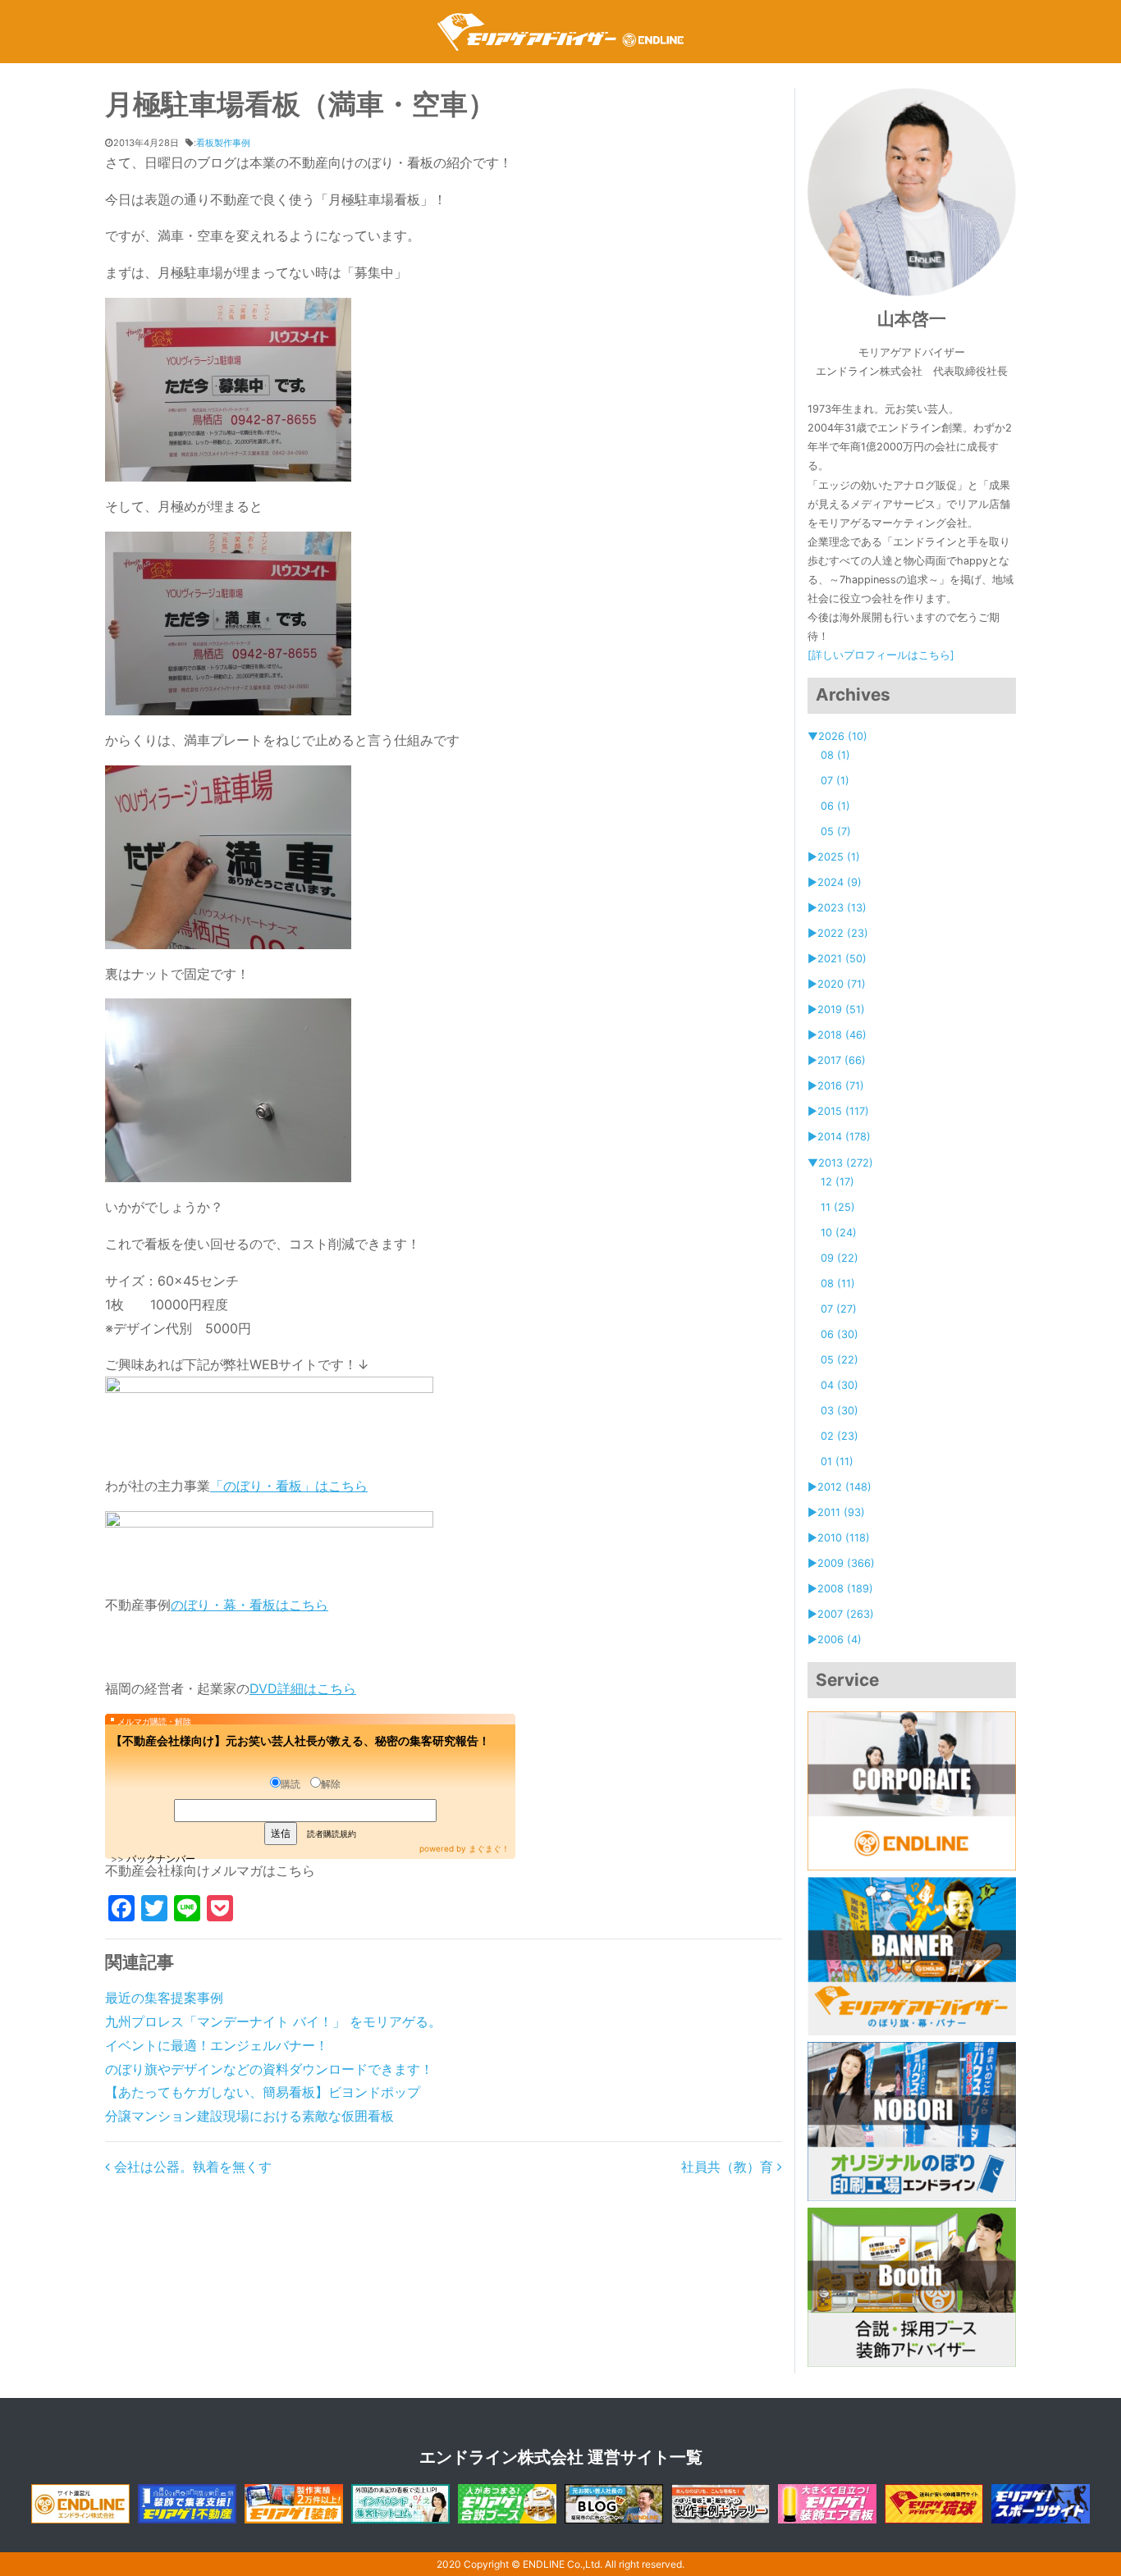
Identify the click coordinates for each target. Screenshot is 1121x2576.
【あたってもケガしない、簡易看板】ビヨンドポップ (263, 2092)
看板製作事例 (223, 143)
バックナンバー (161, 1859)
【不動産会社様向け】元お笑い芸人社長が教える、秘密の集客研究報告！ (300, 1740)
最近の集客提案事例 (164, 1998)
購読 (291, 1784)
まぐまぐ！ (489, 1848)
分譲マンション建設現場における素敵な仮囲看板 (249, 2116)
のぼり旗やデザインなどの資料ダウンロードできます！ (269, 2069)
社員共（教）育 (729, 2167)
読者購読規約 (332, 1834)
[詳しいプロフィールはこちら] (881, 655)
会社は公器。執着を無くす (191, 2167)
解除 (331, 1784)
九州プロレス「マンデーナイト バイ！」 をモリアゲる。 (273, 2021)
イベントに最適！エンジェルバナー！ (217, 2045)
